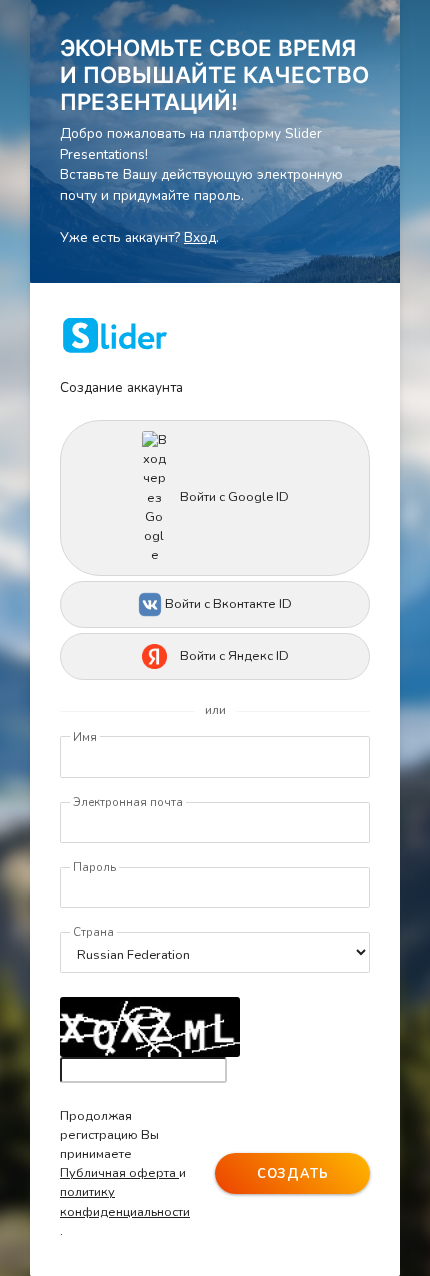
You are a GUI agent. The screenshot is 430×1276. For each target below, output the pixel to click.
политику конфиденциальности (125, 1201)
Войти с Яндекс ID (233, 656)
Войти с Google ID (233, 497)
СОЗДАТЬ (293, 1174)
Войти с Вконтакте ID (227, 604)
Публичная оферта (119, 1173)
